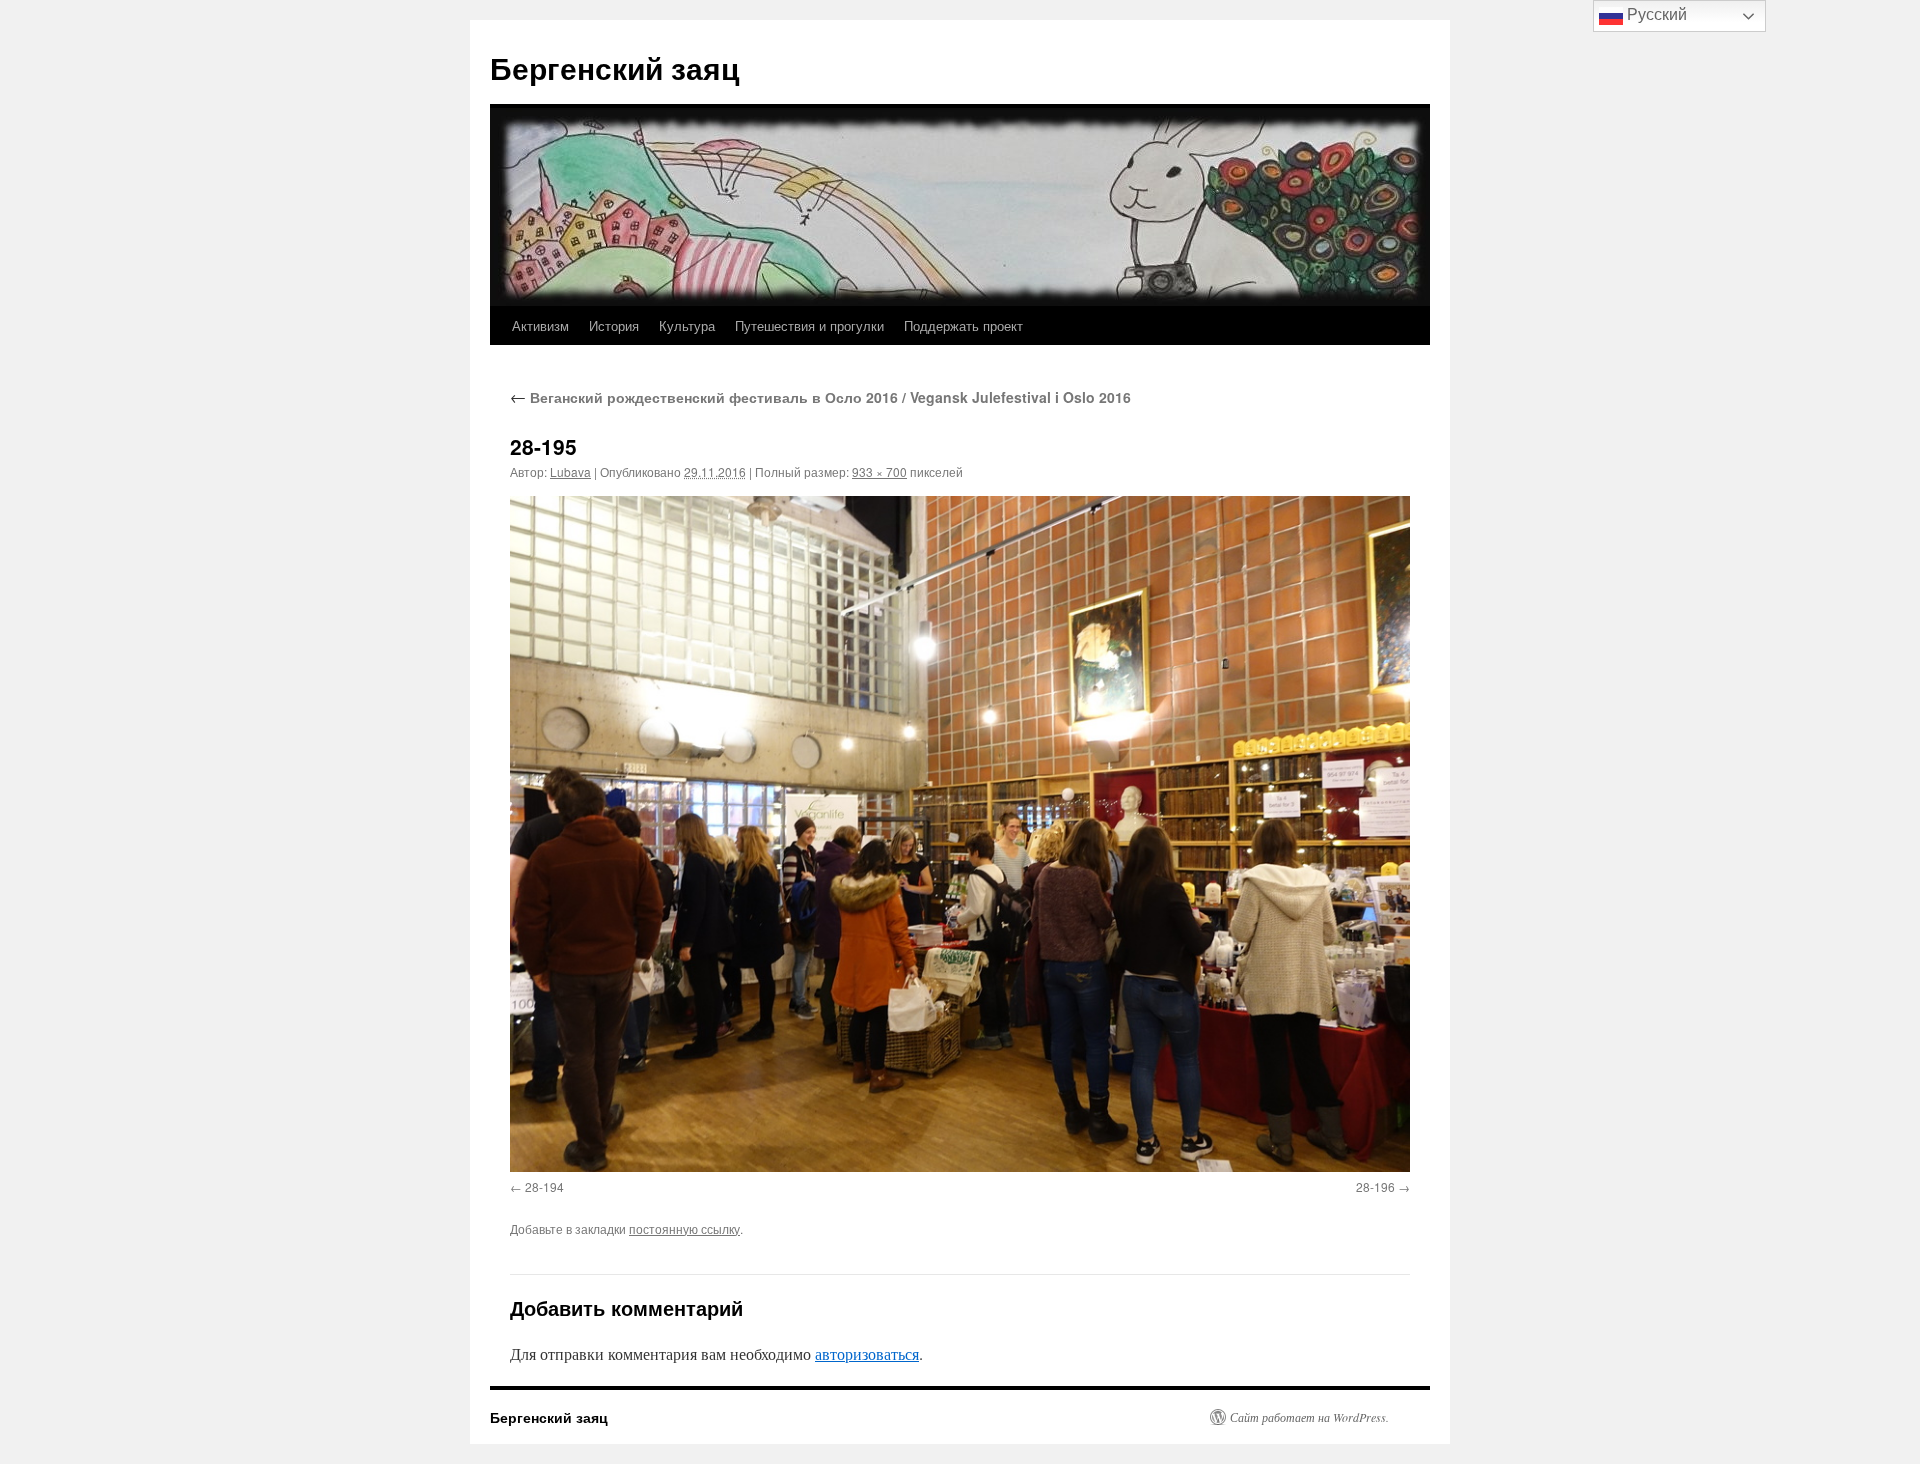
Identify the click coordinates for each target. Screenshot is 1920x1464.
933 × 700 (879, 471)
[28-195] (960, 833)
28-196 (1375, 1186)
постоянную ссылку (684, 1228)
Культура (687, 325)
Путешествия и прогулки (809, 325)
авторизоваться (867, 1353)
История (614, 325)
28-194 (544, 1186)
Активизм (540, 325)
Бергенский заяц (614, 67)
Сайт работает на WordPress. (1309, 1417)
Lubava (570, 471)
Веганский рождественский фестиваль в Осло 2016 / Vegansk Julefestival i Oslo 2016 (820, 397)
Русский (1655, 14)
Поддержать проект (963, 325)
